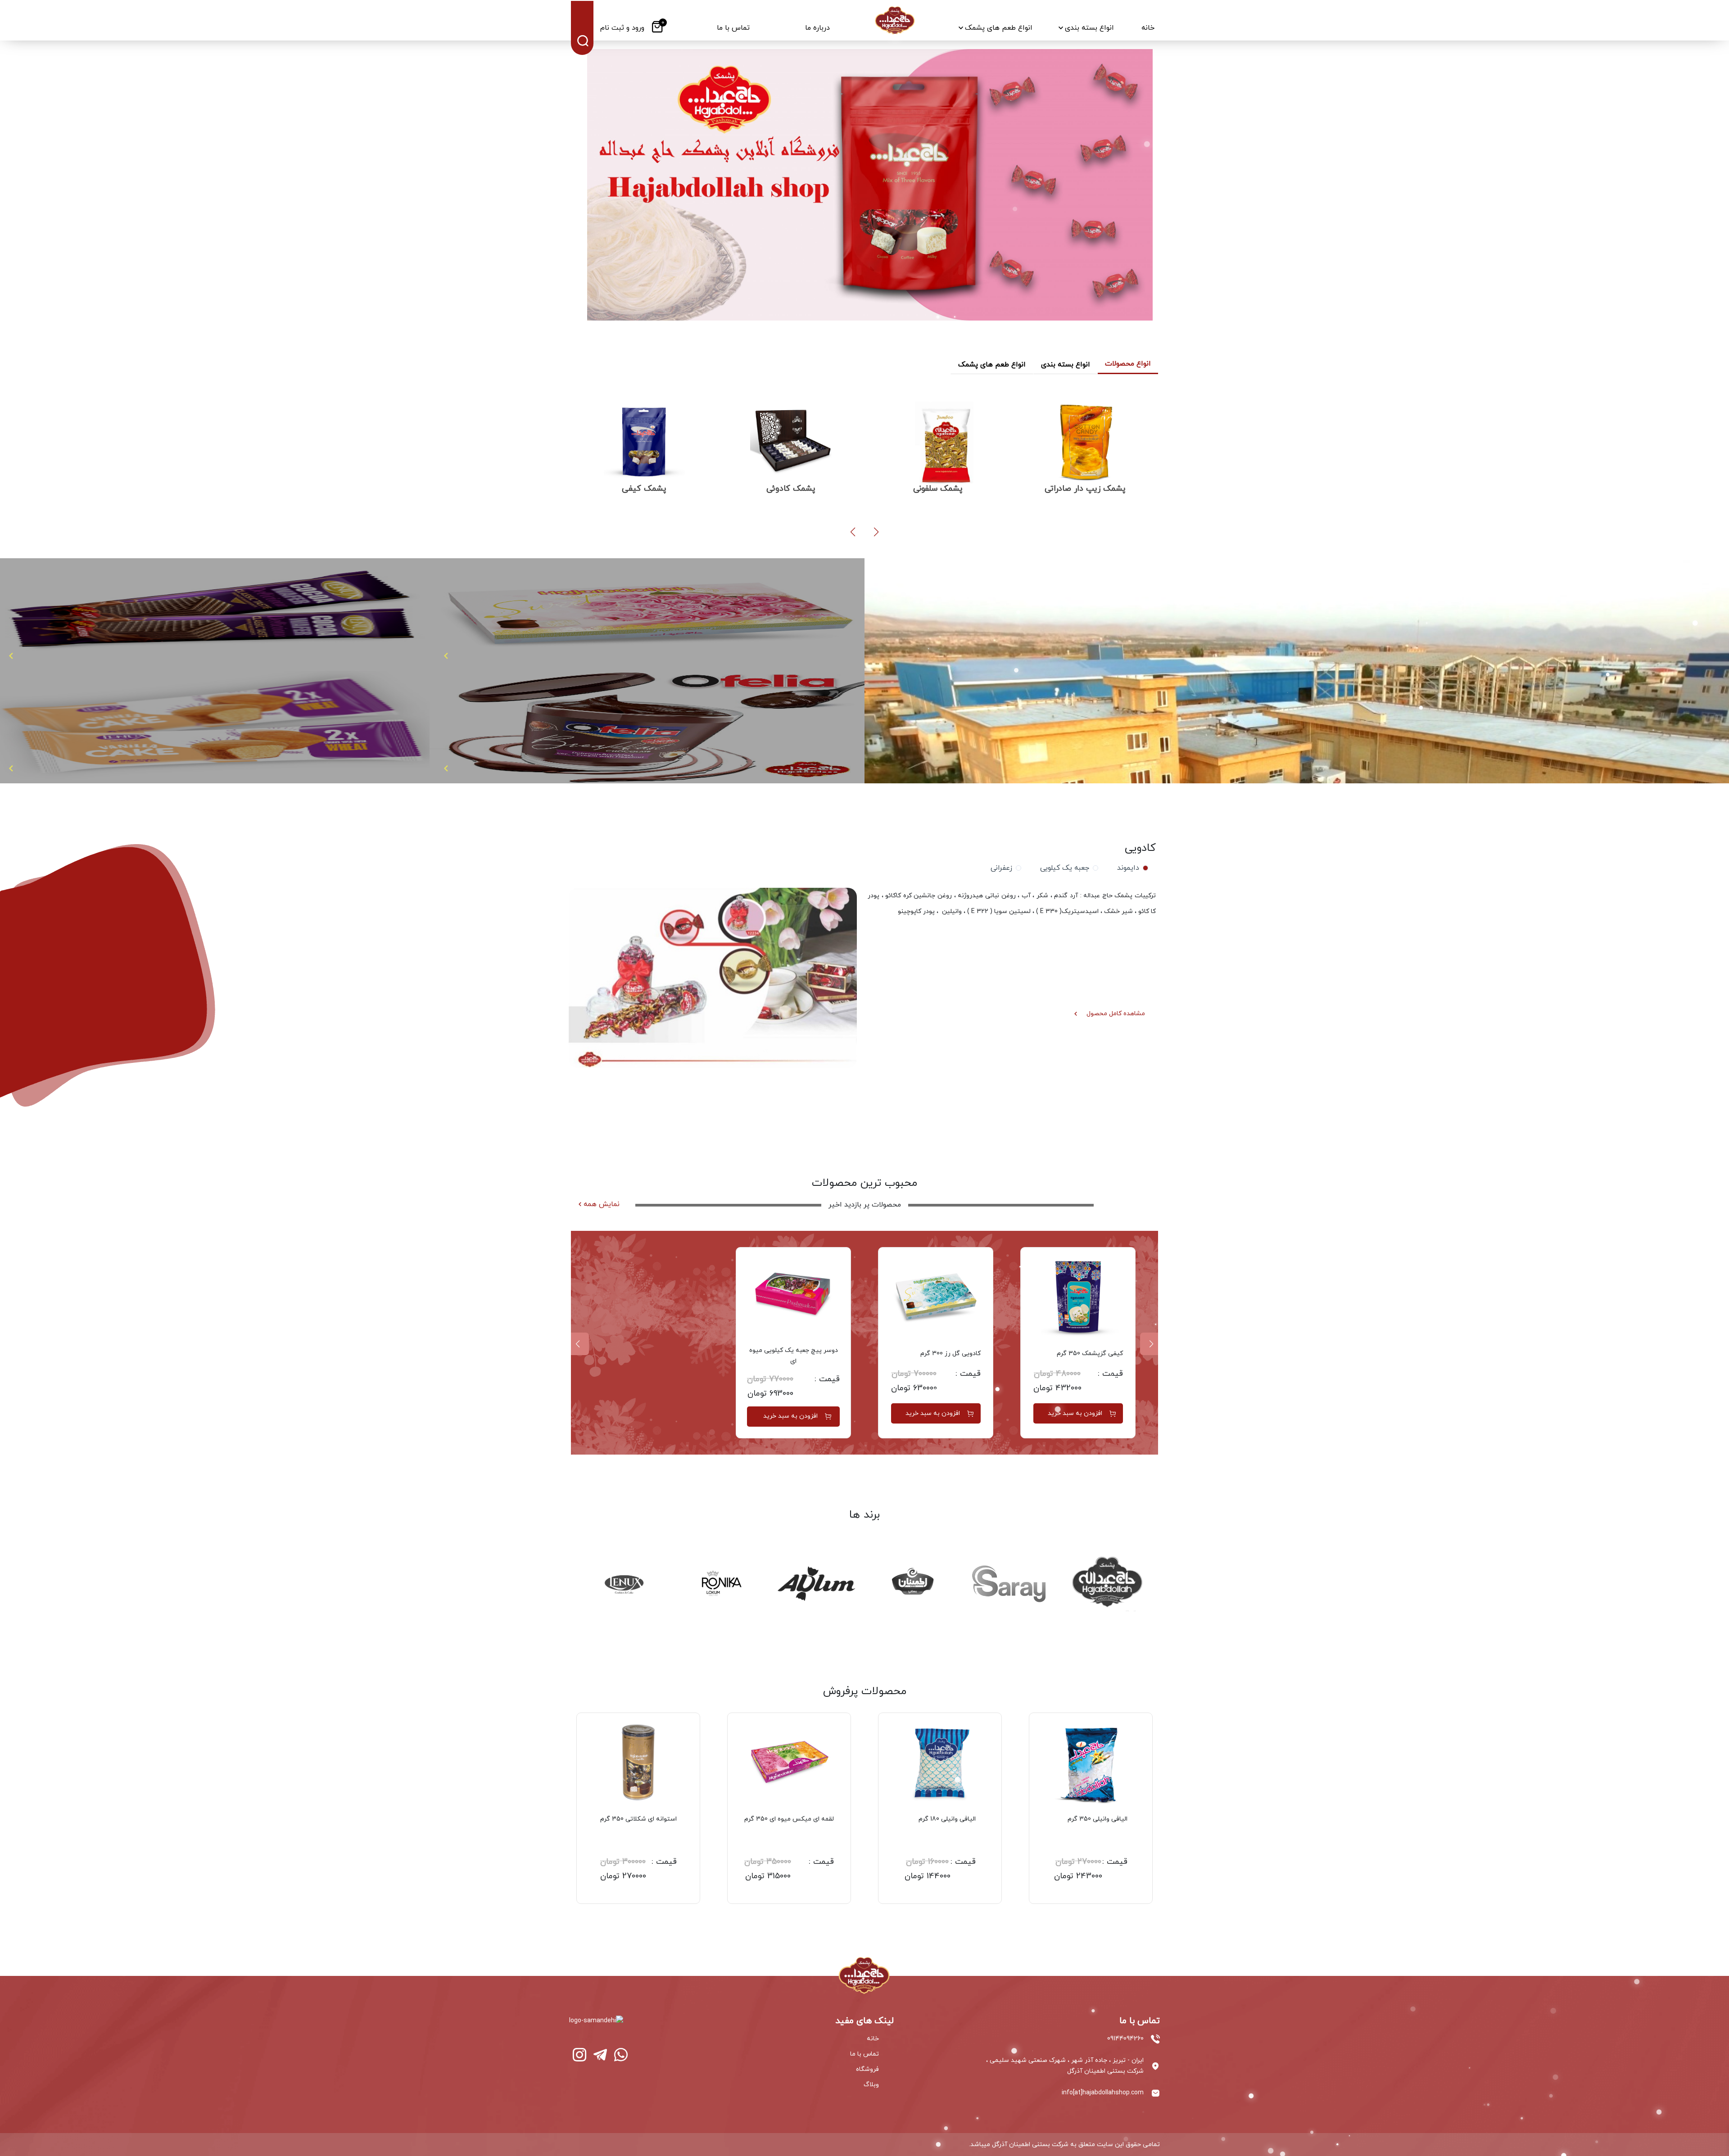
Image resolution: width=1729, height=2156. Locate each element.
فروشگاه (867, 2069)
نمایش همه (602, 1204)
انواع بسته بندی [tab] (1066, 365)
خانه (873, 2039)
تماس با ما (864, 2054)
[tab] (1131, 868)
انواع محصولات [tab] (1128, 364)
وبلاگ (871, 2085)
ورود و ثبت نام (622, 28)
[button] (876, 532)
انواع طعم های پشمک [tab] (992, 365)
